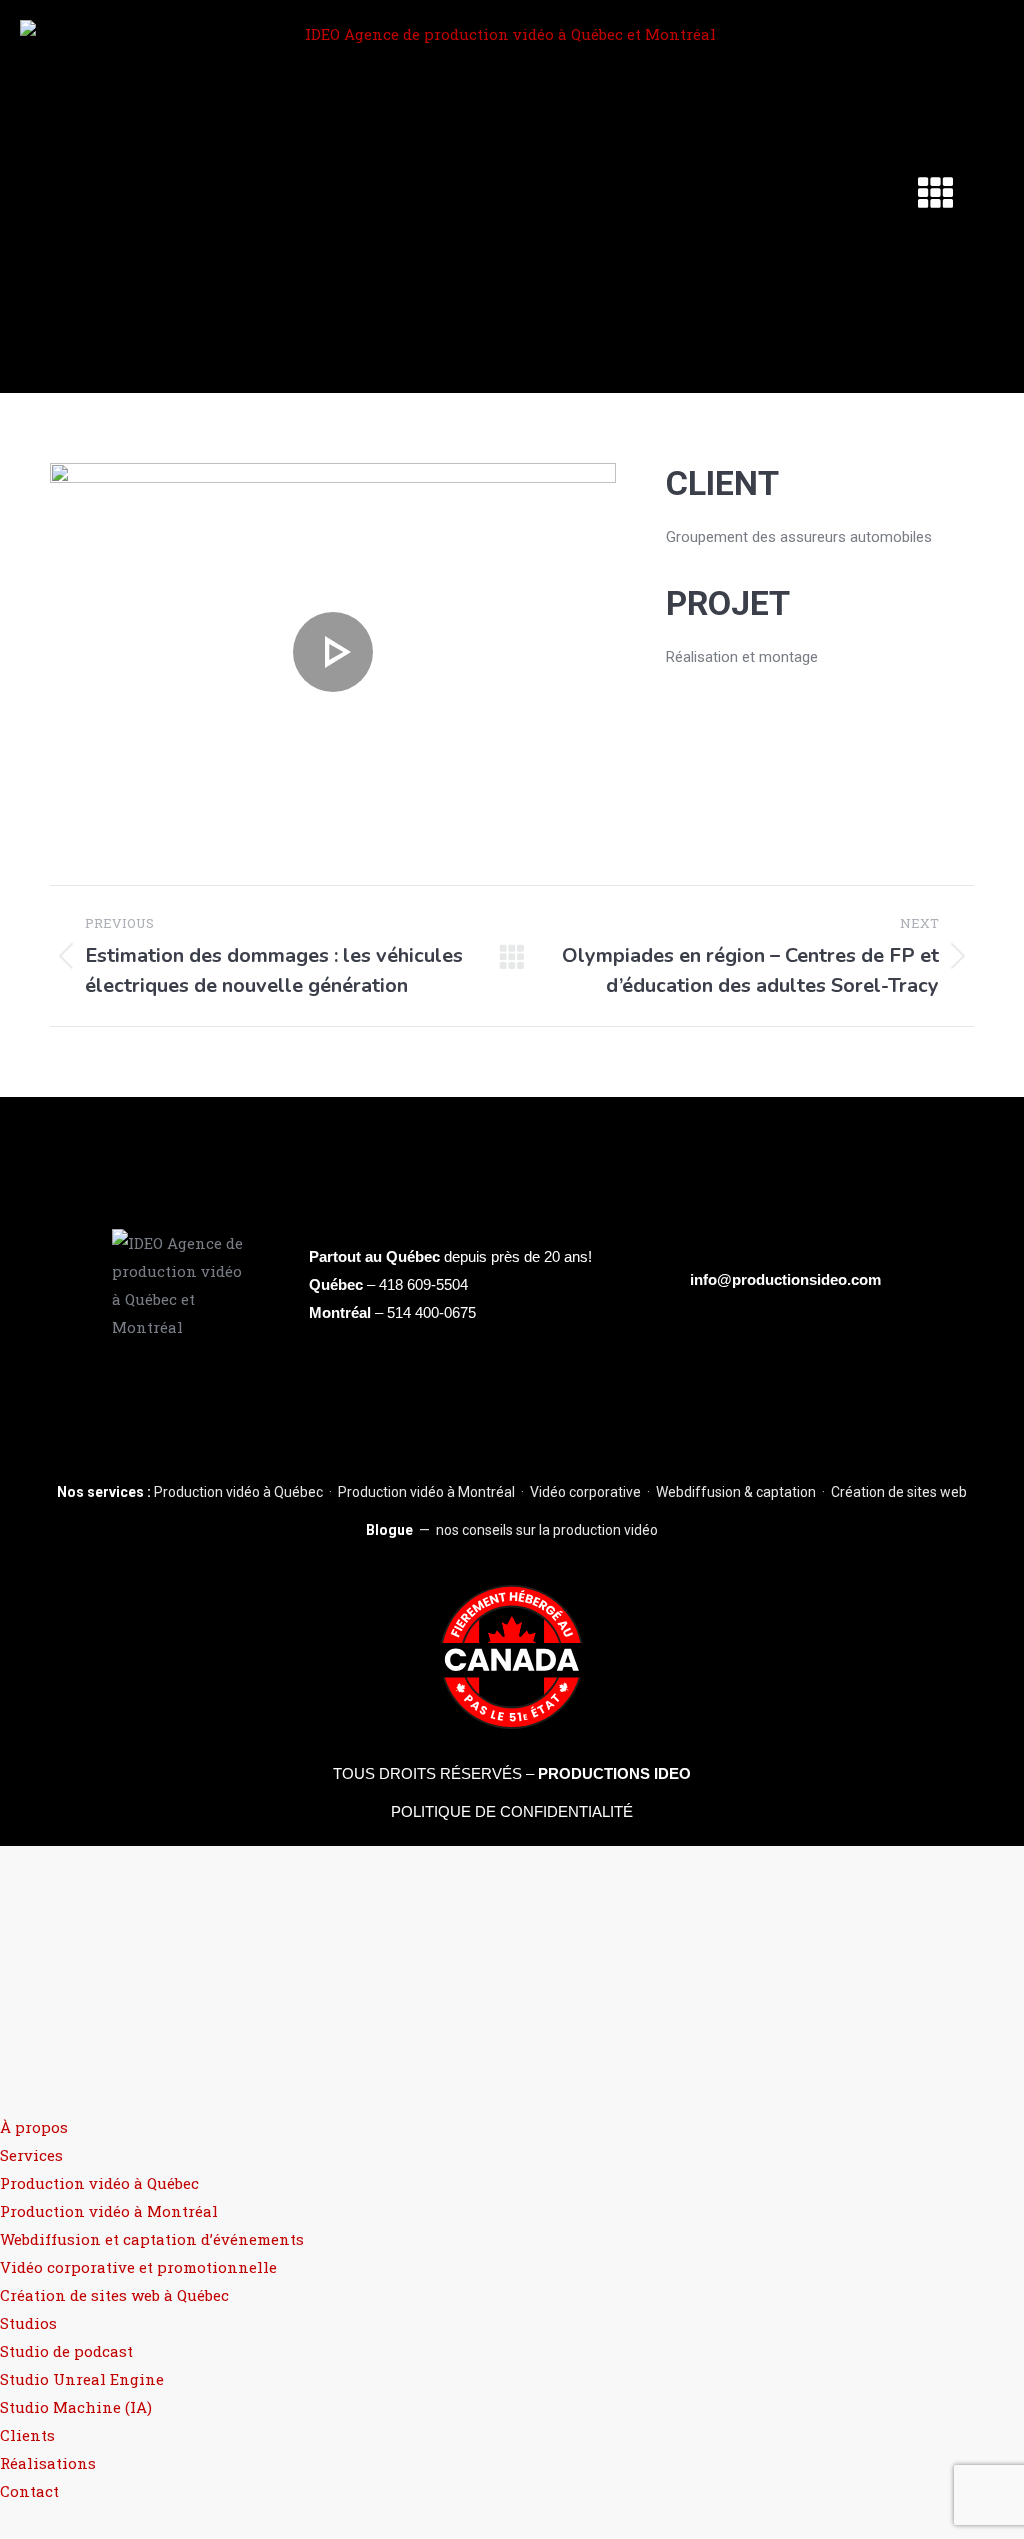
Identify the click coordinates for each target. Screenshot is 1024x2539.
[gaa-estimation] (333, 651)
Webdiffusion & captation (736, 1492)
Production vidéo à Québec (238, 1492)
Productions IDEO (614, 1773)
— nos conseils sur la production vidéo (512, 1530)
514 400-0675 (431, 1312)
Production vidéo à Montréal (426, 1492)
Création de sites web (899, 1492)
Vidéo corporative (585, 1492)
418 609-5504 (423, 1284)
